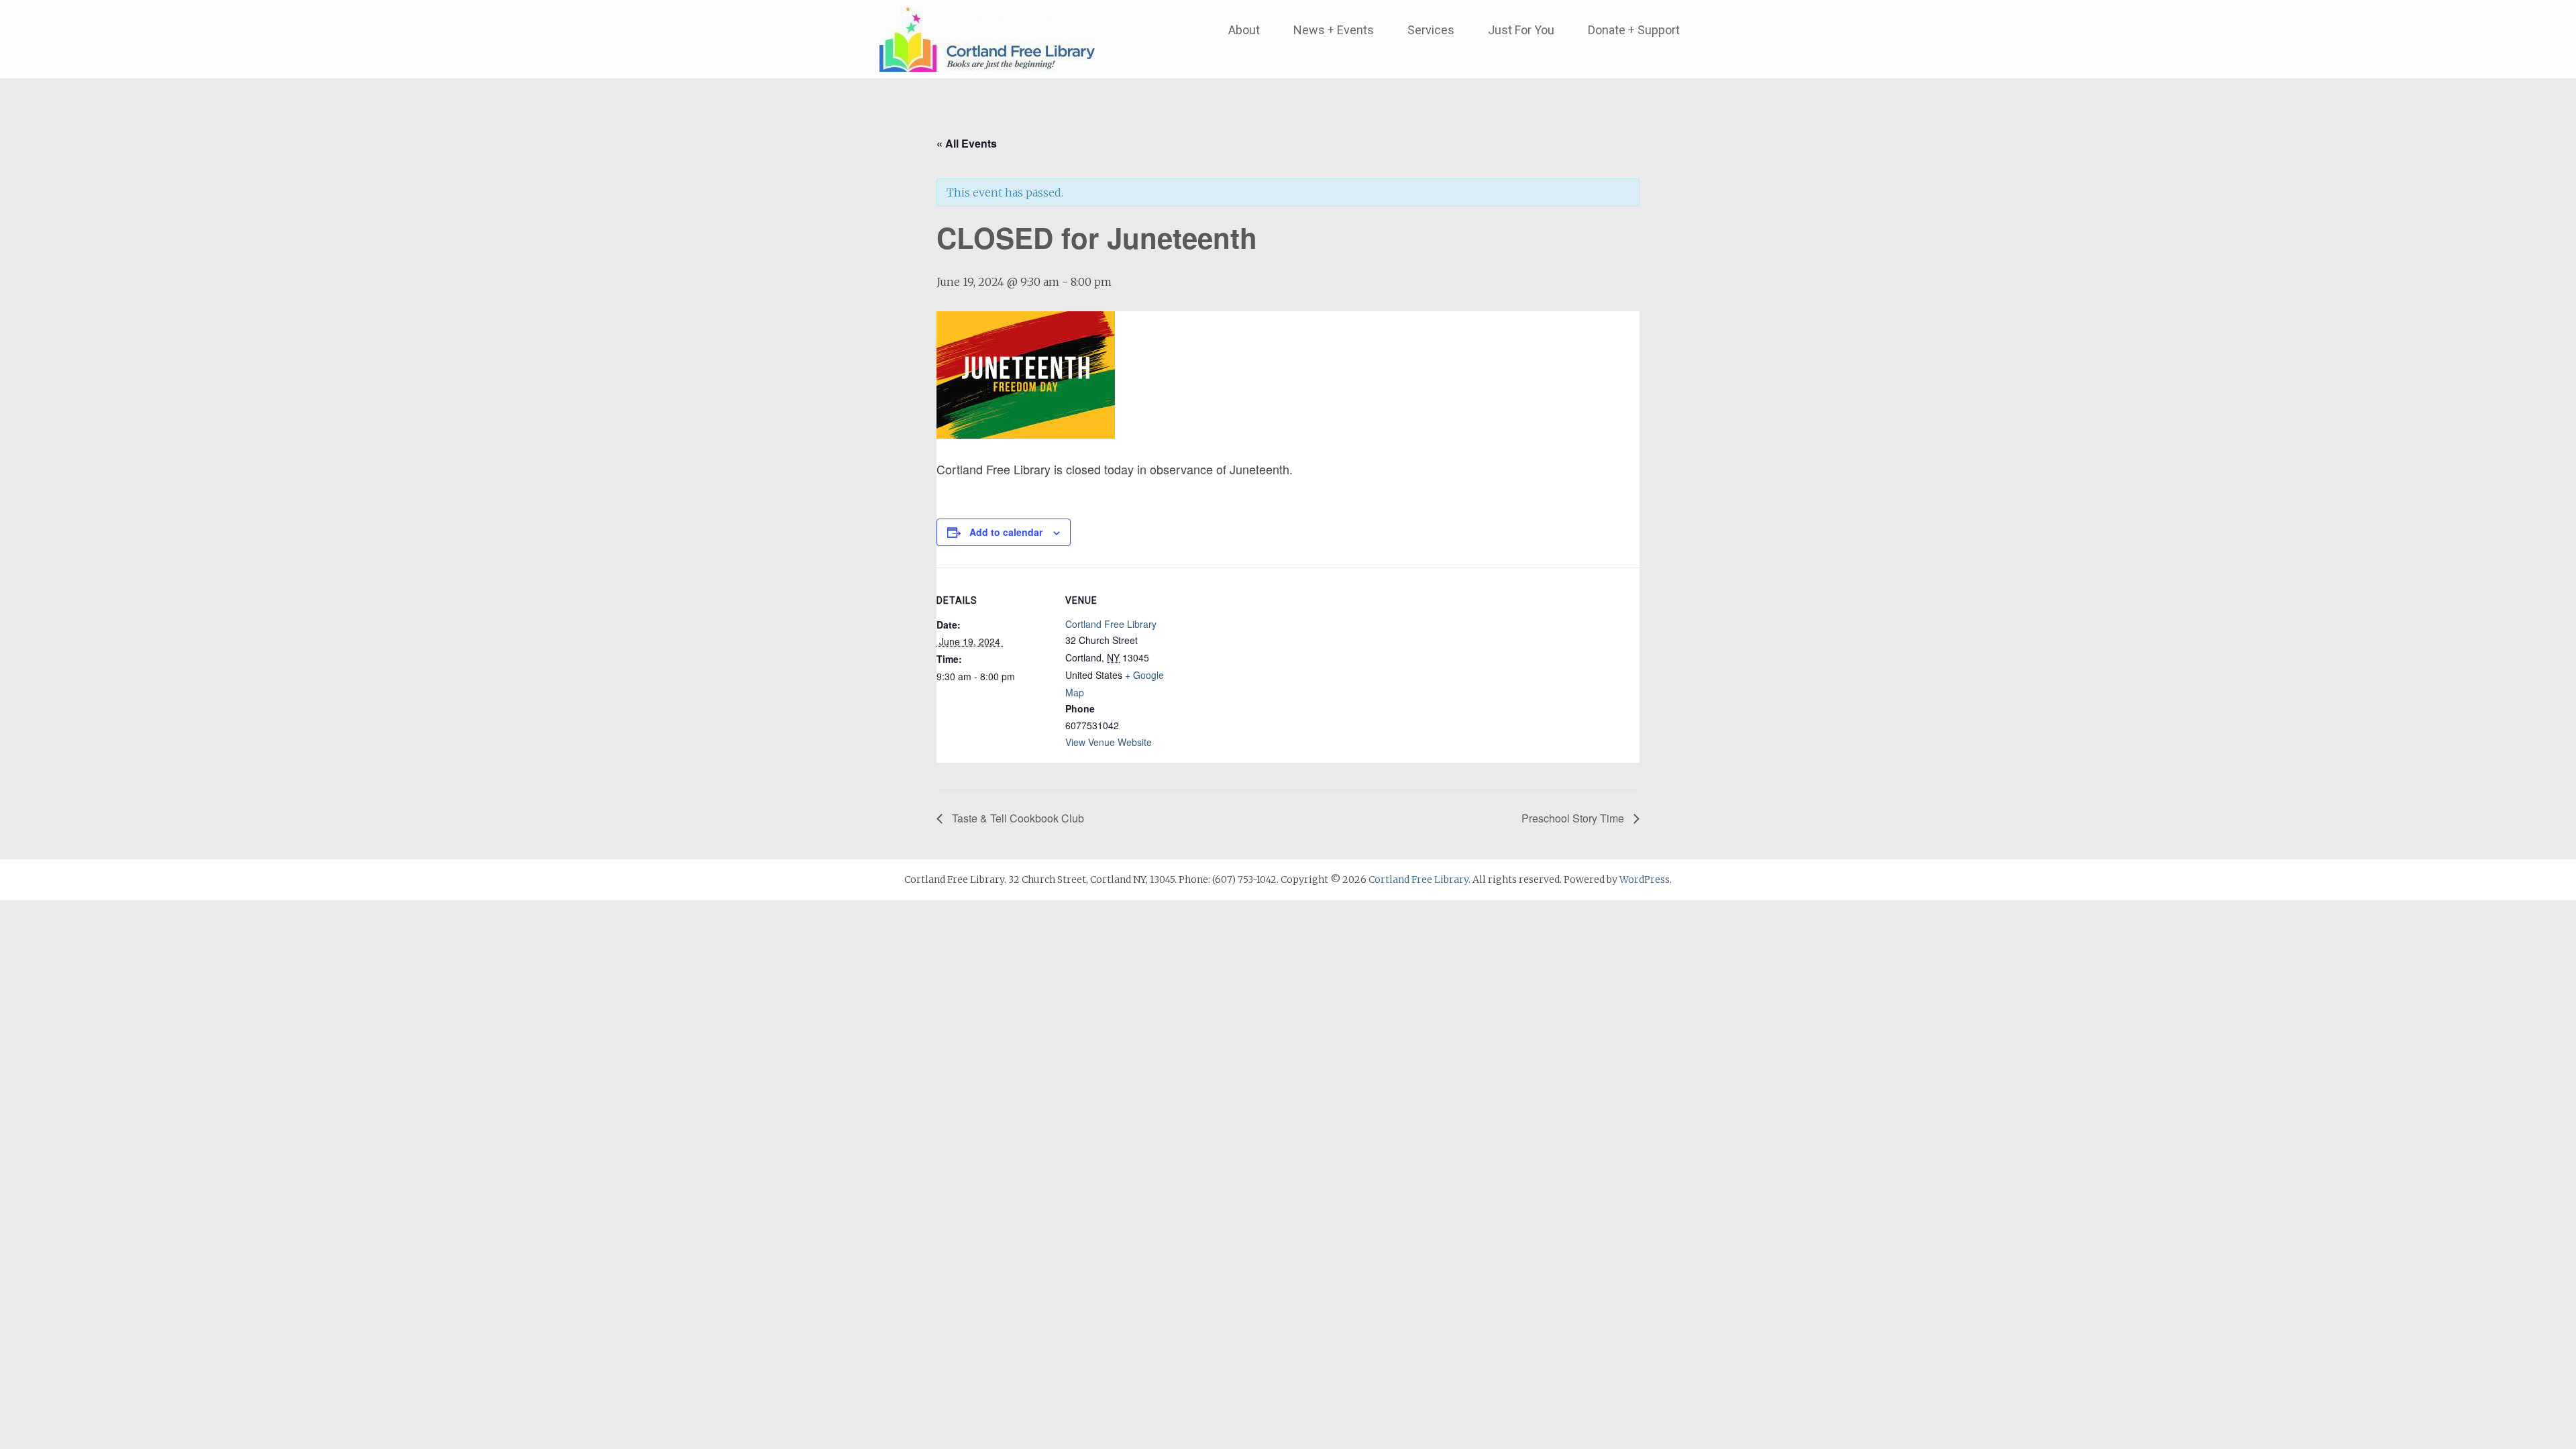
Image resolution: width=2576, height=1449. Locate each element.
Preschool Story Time (1574, 818)
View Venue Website (1109, 742)
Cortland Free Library (1111, 624)
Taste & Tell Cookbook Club (1017, 818)
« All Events (967, 143)
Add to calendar (1006, 532)
